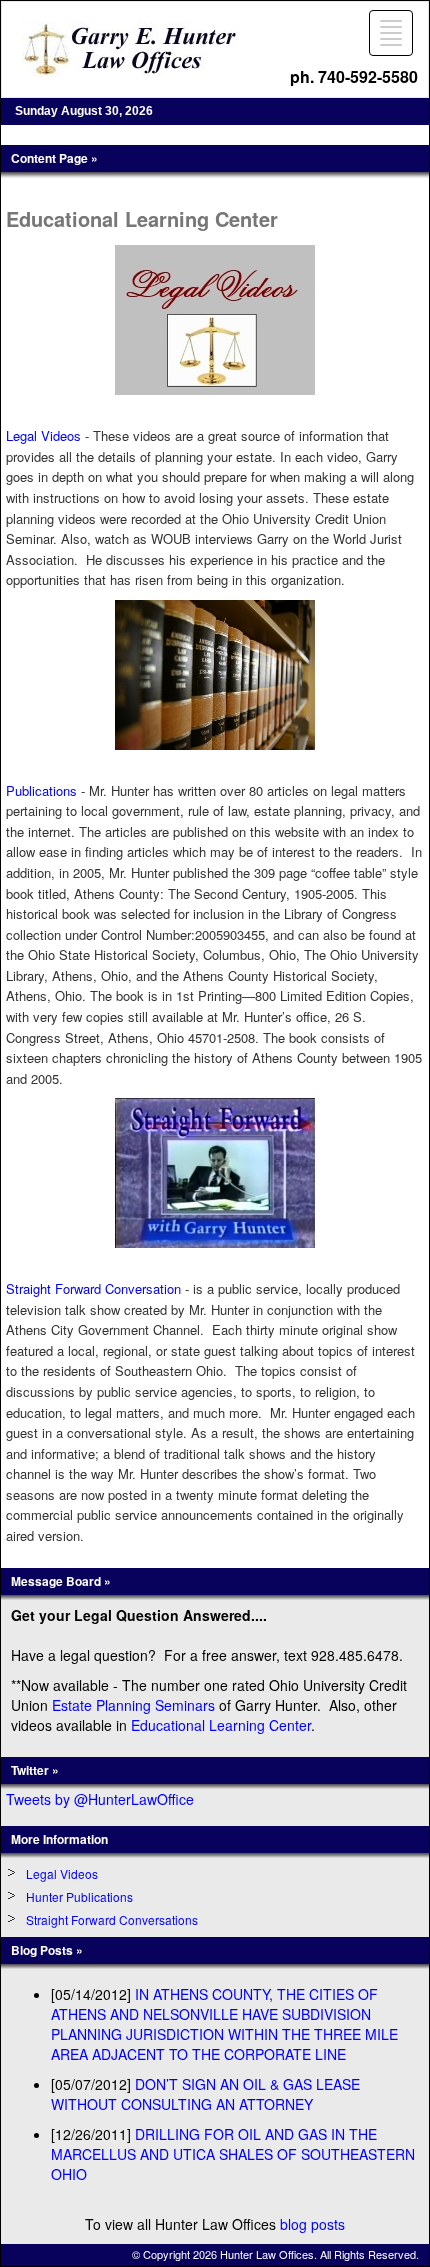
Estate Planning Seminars (133, 1705)
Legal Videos (62, 1873)
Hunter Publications (79, 1896)
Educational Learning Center (221, 1725)
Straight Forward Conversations (112, 1919)
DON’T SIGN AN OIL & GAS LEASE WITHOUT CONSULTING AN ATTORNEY (205, 2094)
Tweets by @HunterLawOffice (100, 1799)
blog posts (312, 2224)
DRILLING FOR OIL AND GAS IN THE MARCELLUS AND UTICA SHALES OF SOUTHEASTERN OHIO (233, 2154)
